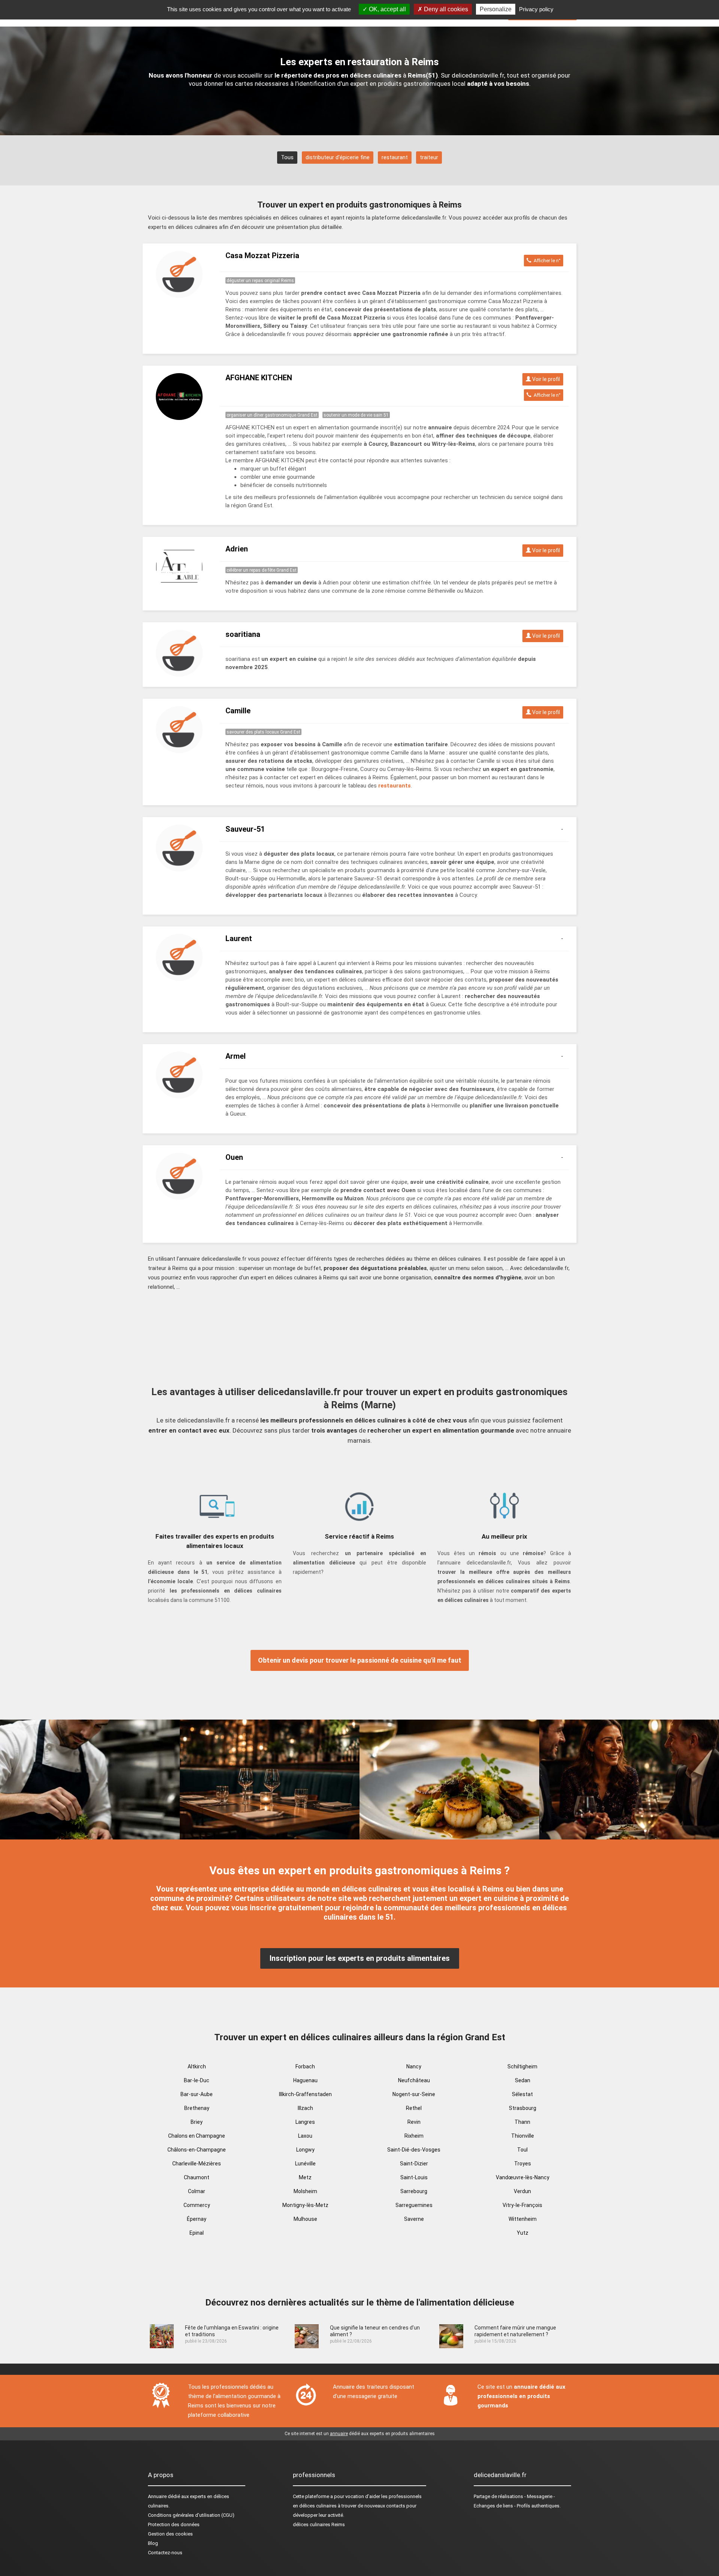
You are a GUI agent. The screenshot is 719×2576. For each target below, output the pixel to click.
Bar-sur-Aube (197, 2094)
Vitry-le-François (522, 2205)
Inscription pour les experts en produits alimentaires (360, 1958)
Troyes (523, 2164)
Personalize (496, 9)
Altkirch (197, 2066)
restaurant (395, 157)
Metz (305, 2177)
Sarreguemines (414, 2205)
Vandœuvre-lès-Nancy (523, 2177)
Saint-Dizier (414, 2164)
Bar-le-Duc (197, 2080)
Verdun (522, 2191)
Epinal (197, 2233)
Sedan (523, 2080)
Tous (287, 157)
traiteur (429, 157)
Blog (153, 2543)
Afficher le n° (546, 261)
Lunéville (305, 2164)
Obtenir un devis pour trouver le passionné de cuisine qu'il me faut (360, 1660)
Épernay (197, 2219)
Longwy (305, 2150)
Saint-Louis (414, 2177)
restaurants (395, 786)
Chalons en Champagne (197, 2136)
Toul (522, 2150)
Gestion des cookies (170, 2534)
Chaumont (197, 2177)
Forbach (305, 2066)
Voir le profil (545, 379)
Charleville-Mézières (197, 2164)
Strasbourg (523, 2108)
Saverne (414, 2219)
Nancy (414, 2066)
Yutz (523, 2233)
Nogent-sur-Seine (414, 2094)
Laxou (305, 2136)
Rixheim (414, 2136)
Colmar (197, 2191)
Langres (305, 2122)
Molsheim (305, 2191)
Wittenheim (523, 2219)
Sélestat (522, 2094)
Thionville (523, 2136)
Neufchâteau (414, 2080)
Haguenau (305, 2080)
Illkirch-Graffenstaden (305, 2094)
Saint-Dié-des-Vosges (414, 2150)
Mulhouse (305, 2219)
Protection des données (174, 2524)
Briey (197, 2122)
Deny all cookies (445, 9)
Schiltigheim (522, 2066)
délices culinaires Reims (319, 2524)
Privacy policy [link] (536, 9)
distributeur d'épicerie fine (338, 157)
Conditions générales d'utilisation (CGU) (191, 2515)
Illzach (305, 2108)
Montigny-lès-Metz (305, 2205)
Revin (414, 2122)
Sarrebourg (414, 2191)
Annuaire (157, 2496)
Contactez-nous (165, 2553)
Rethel (414, 2108)
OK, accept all (387, 9)
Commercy (197, 2205)
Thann (522, 2122)
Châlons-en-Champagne (197, 2150)
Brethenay (197, 2108)
